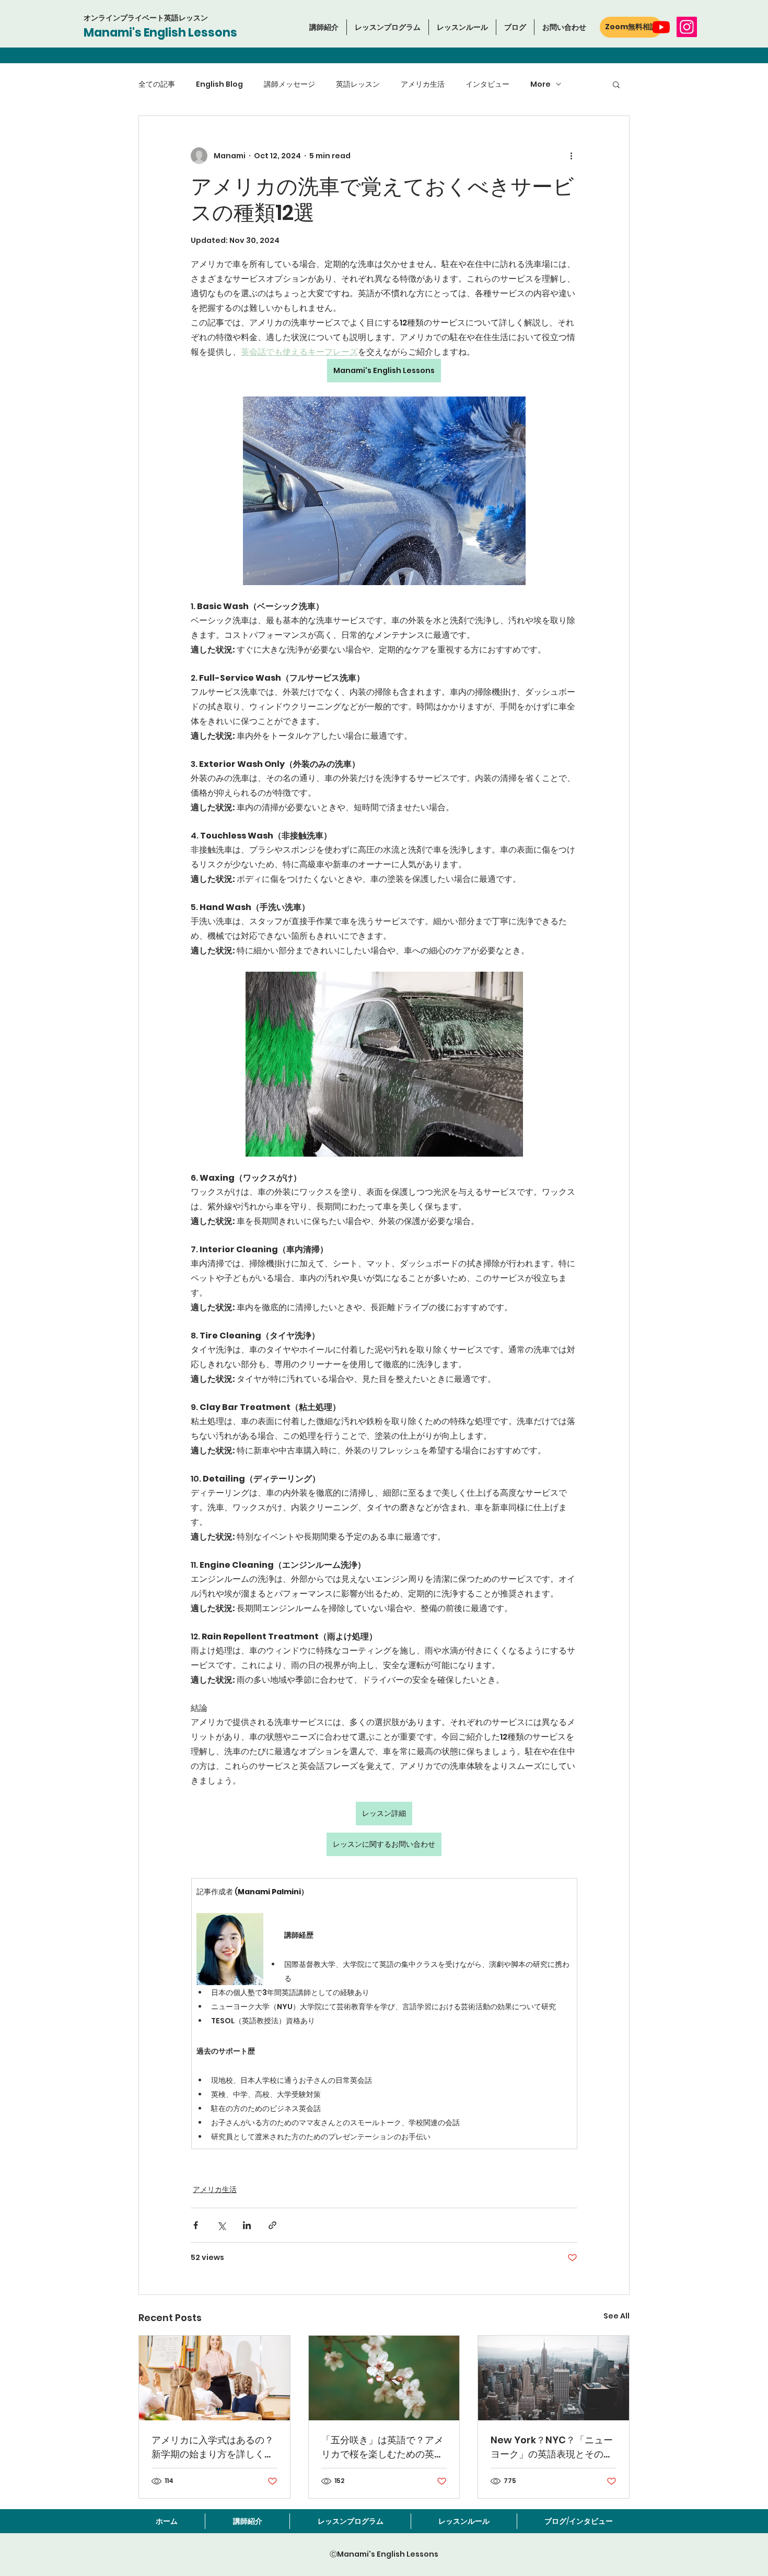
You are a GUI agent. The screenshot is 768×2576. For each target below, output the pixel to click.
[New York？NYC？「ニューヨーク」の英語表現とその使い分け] (554, 2378)
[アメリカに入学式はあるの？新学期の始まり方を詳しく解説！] (214, 2378)
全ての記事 (157, 84)
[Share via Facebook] (196, 2225)
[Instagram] (687, 27)
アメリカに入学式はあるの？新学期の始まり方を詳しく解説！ (213, 2447)
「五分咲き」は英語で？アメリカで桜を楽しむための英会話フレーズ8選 (382, 2447)
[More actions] (571, 156)
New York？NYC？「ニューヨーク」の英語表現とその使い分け (552, 2447)
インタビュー (487, 84)
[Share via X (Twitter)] (221, 2225)
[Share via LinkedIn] (247, 2225)
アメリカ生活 (423, 84)
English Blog (219, 84)
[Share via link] (272, 2225)
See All (616, 2316)
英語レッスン (358, 84)
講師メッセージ (289, 84)
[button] (388, 27)
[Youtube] (661, 27)
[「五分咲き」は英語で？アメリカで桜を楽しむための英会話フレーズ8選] (384, 2378)
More (540, 84)
